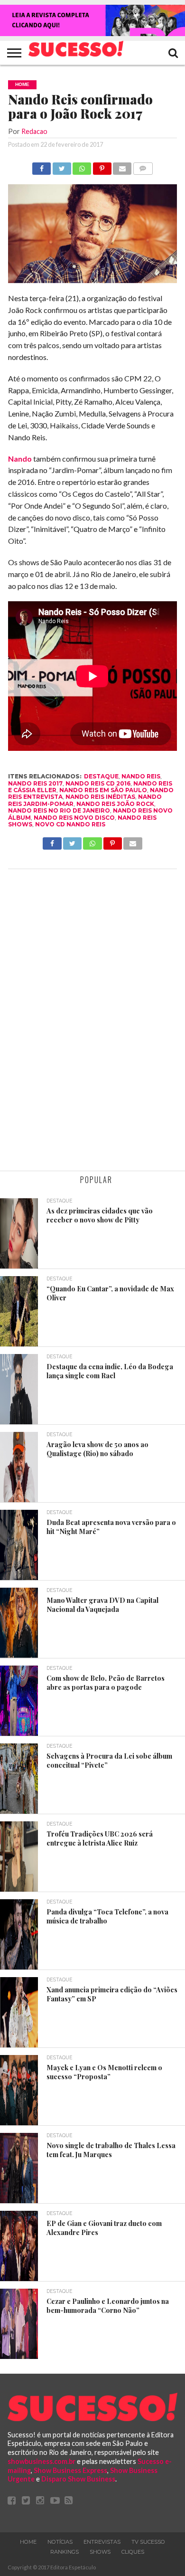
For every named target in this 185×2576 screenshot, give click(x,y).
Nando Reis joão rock (115, 804)
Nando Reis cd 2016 (98, 783)
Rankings (65, 2552)
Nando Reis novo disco (74, 818)
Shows (100, 2552)
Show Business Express (70, 2470)
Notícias (60, 2542)
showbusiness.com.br (42, 2461)
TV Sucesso (148, 2542)
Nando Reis (141, 776)
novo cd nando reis (70, 824)
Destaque (101, 776)
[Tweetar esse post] (61, 166)
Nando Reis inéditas (100, 797)
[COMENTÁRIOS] (143, 166)
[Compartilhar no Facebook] (42, 166)
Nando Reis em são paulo (103, 790)
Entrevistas (102, 2542)
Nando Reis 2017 (35, 783)
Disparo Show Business (78, 2479)
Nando (20, 459)
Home (28, 2542)
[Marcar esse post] (102, 166)
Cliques (133, 2552)
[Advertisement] (92, 1021)
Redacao (34, 131)
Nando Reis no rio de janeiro (59, 810)
